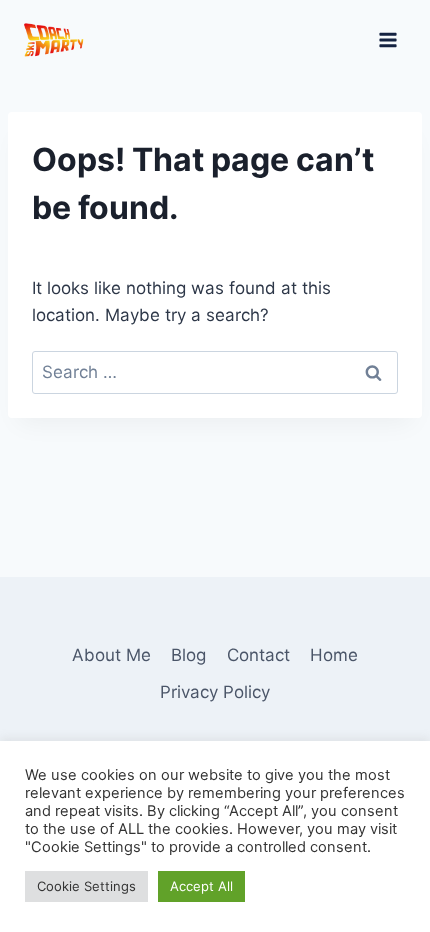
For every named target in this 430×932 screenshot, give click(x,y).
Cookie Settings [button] (86, 886)
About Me (111, 655)
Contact (258, 655)
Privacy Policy (215, 692)
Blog (188, 655)
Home (334, 655)
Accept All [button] (201, 886)
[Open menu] (387, 39)
